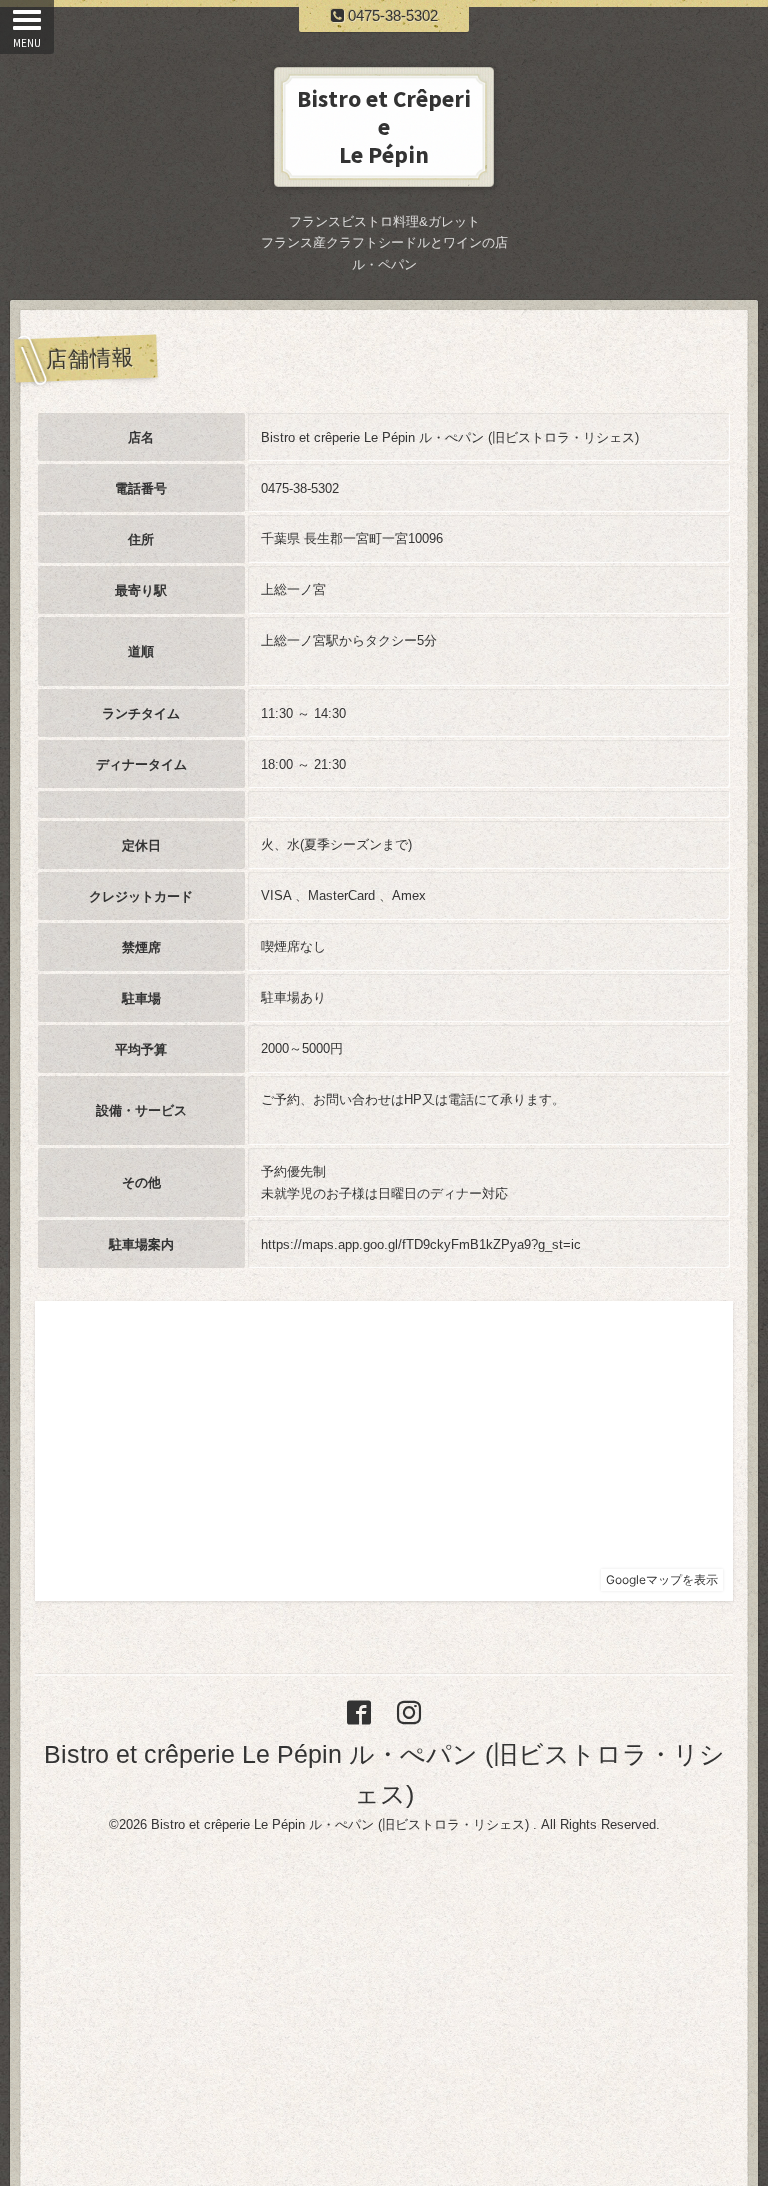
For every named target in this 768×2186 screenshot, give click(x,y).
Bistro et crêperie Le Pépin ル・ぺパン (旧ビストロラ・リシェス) (342, 1824)
